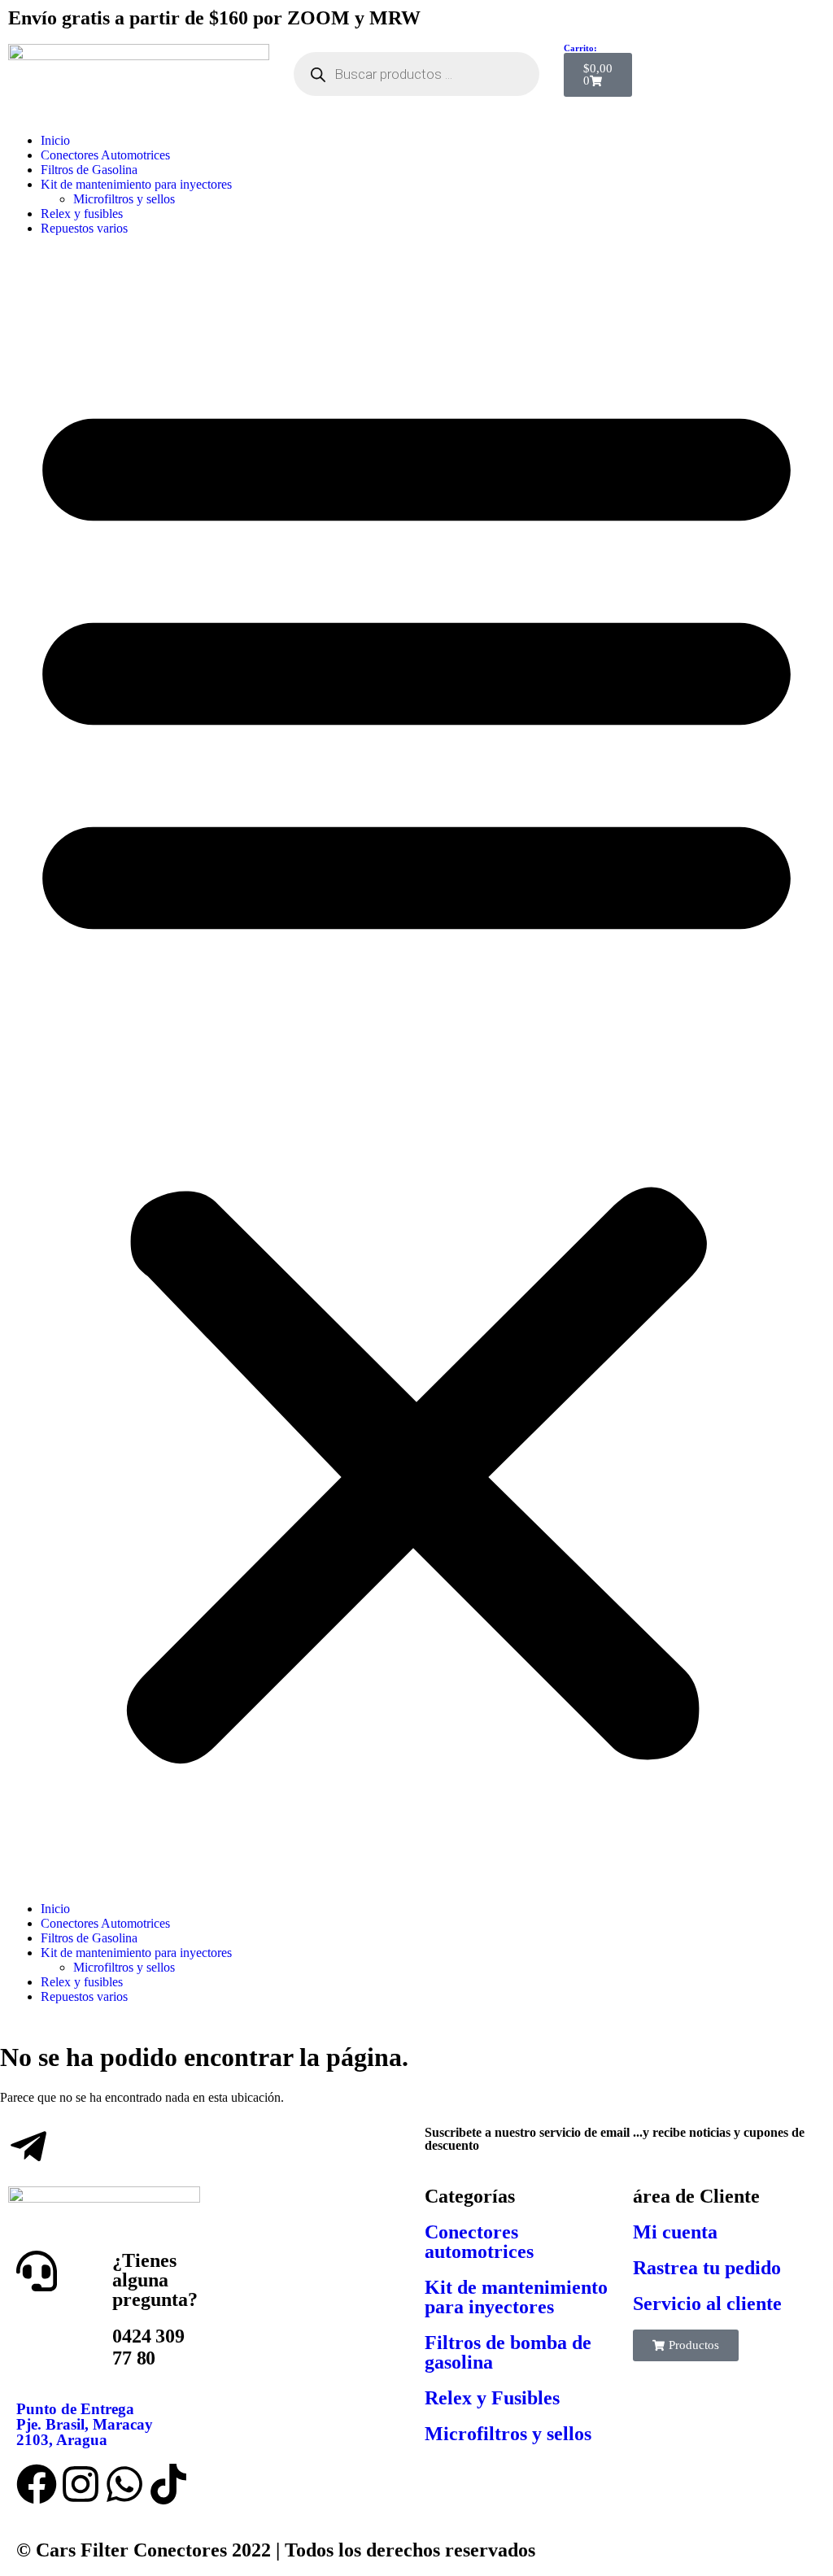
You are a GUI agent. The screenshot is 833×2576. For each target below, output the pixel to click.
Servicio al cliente (707, 2304)
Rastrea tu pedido (707, 2268)
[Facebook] (37, 2484)
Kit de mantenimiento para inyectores (136, 184)
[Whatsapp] (124, 2484)
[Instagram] (81, 2484)
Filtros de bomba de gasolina (508, 2352)
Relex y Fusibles (492, 2398)
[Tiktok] (168, 2484)
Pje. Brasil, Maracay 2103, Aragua (85, 2424)
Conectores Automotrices (105, 155)
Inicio (55, 140)
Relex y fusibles (82, 214)
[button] (416, 1069)
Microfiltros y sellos (124, 199)
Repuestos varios (84, 228)
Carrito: (580, 48)
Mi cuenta (675, 2232)
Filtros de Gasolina (89, 170)
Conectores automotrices (479, 2242)
